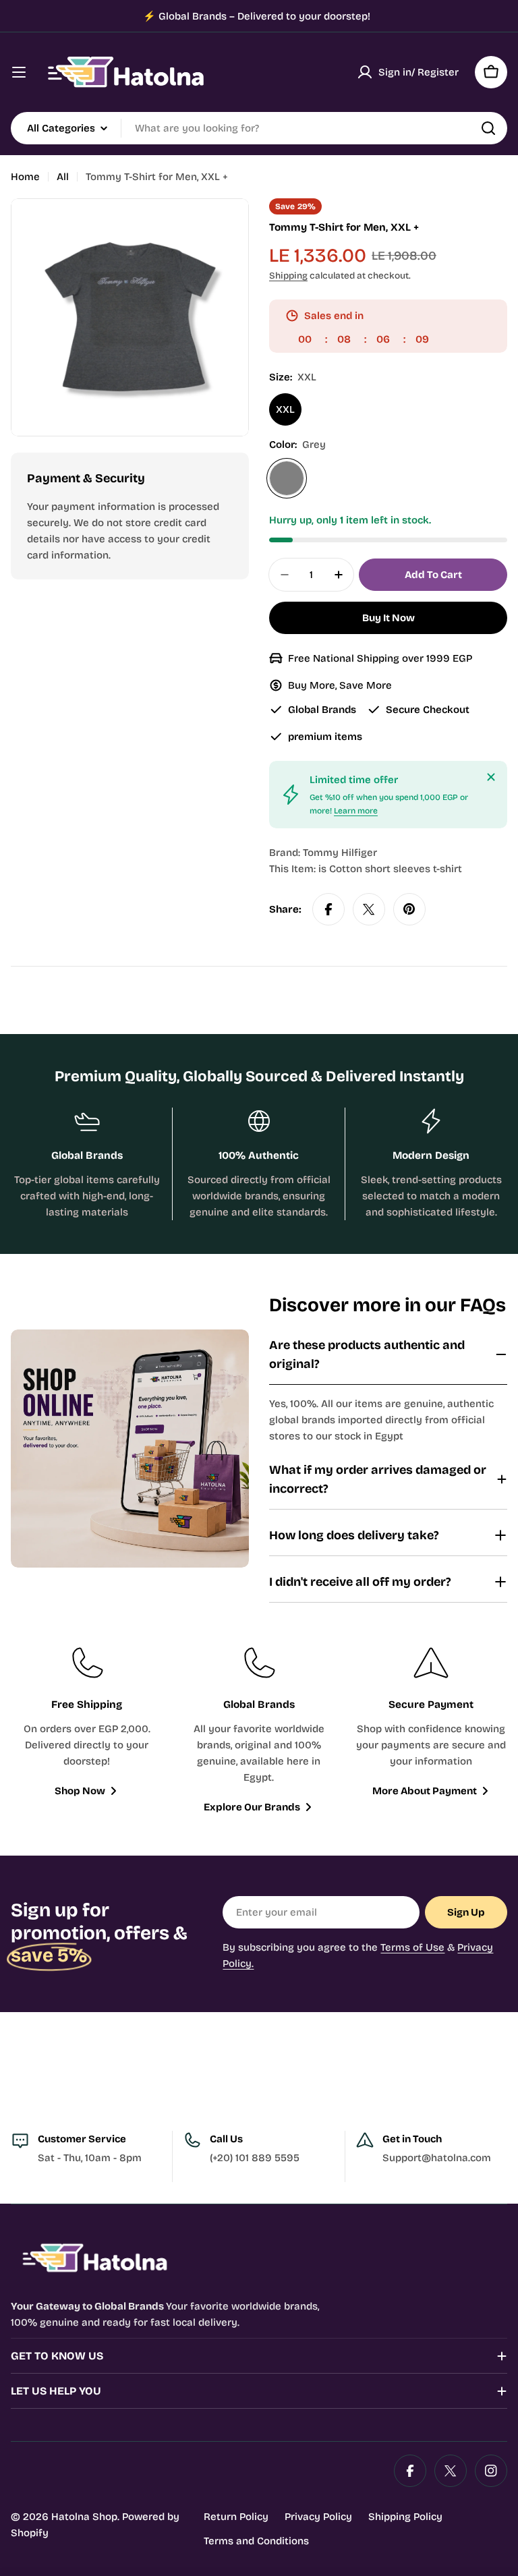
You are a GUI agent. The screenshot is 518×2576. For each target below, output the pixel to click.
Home (25, 177)
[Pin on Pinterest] (409, 909)
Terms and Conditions (256, 2541)
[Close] (491, 777)
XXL (285, 409)
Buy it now (388, 618)
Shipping (288, 276)
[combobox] (259, 128)
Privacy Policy (318, 2517)
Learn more (356, 811)
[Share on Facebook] (328, 909)
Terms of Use (412, 1947)
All (63, 177)
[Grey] (287, 478)
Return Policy (236, 2517)
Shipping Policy (405, 2517)
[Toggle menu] (19, 72)
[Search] (488, 128)
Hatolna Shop (84, 2517)
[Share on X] (369, 909)
